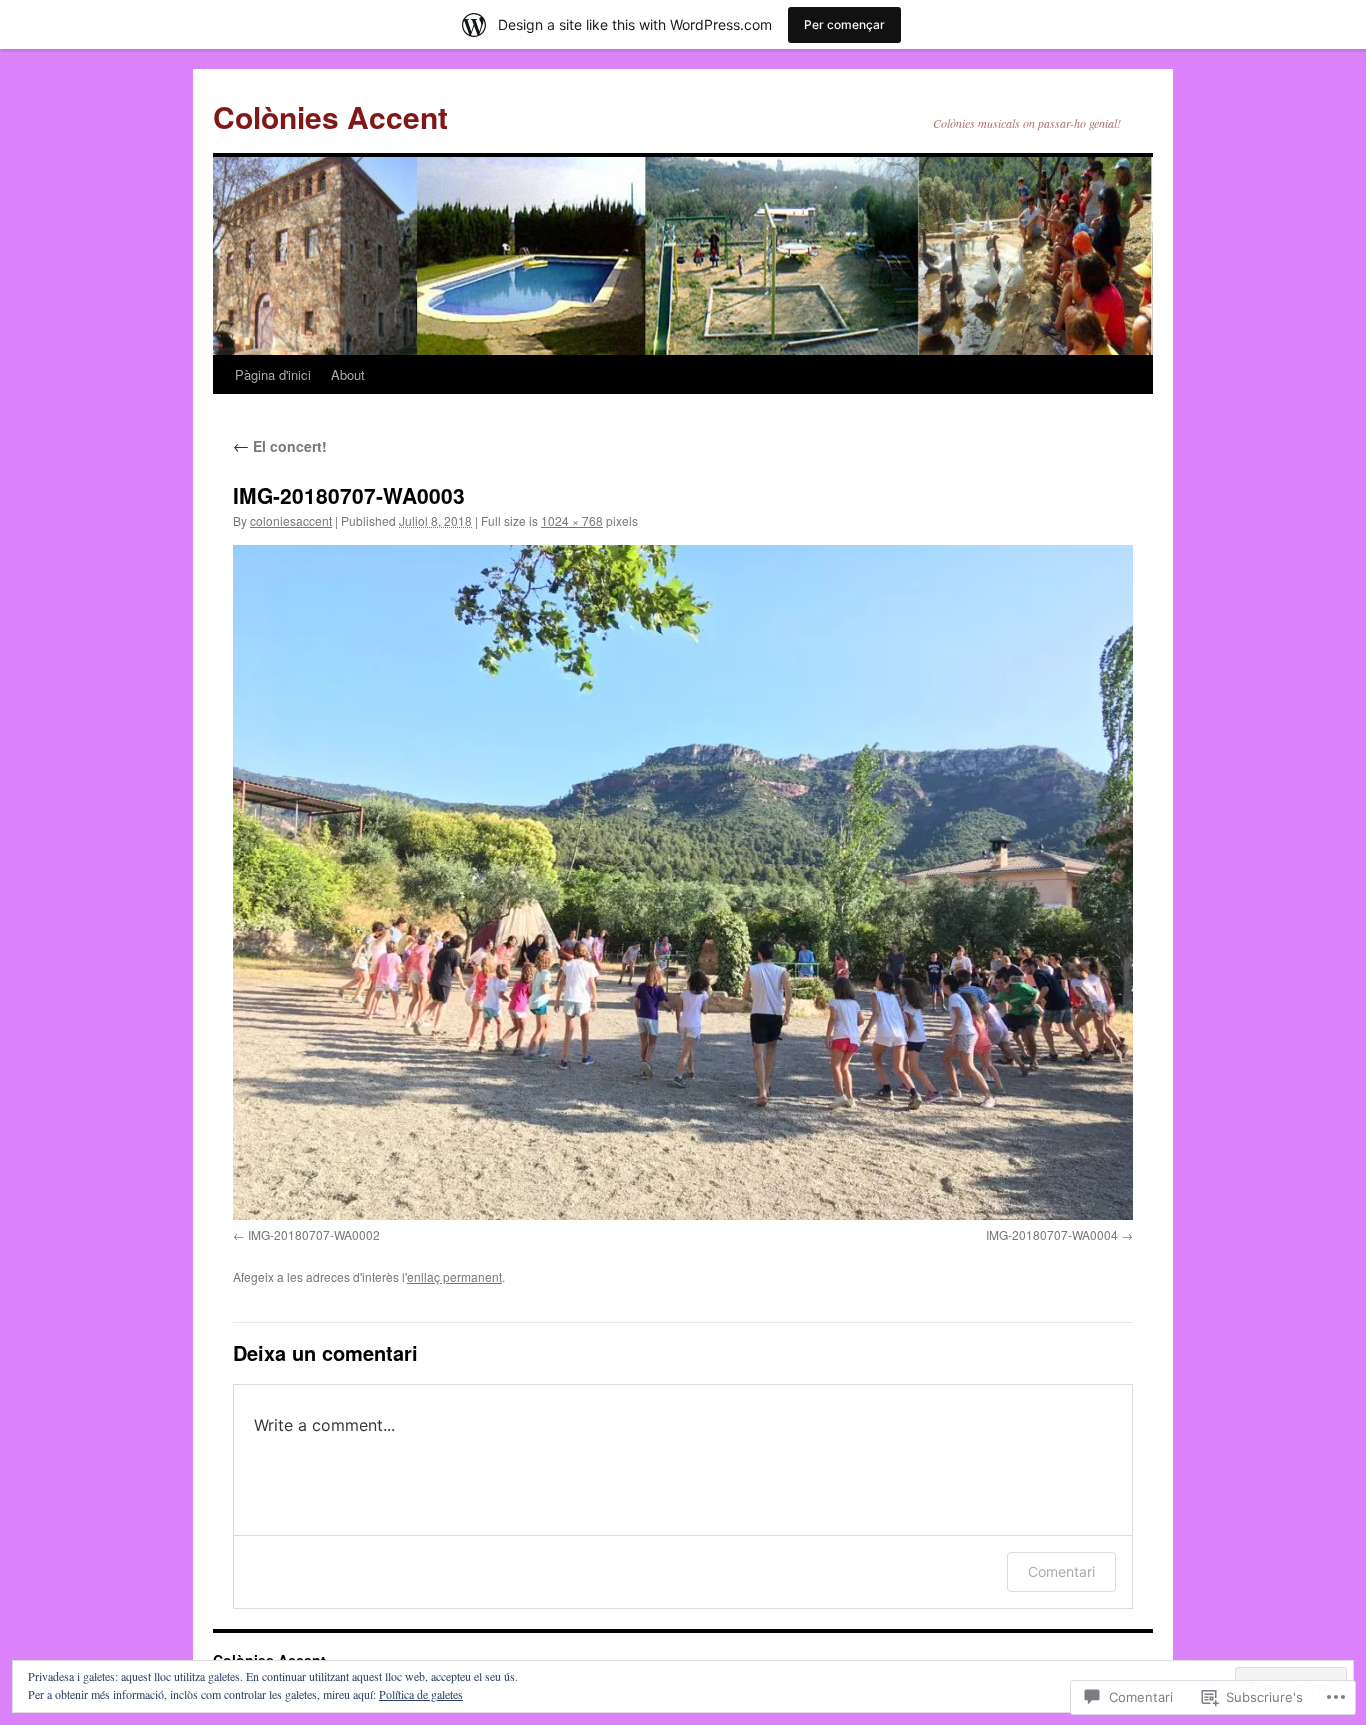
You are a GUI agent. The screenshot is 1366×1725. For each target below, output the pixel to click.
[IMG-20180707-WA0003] (683, 882)
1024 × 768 (572, 520)
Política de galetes (421, 1694)
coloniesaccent (291, 520)
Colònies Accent (330, 116)
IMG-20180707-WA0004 (1052, 1234)
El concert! (280, 446)
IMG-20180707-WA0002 (314, 1234)
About (348, 374)
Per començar (844, 24)
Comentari (1061, 1571)
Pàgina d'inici (273, 374)
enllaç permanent (454, 1276)
